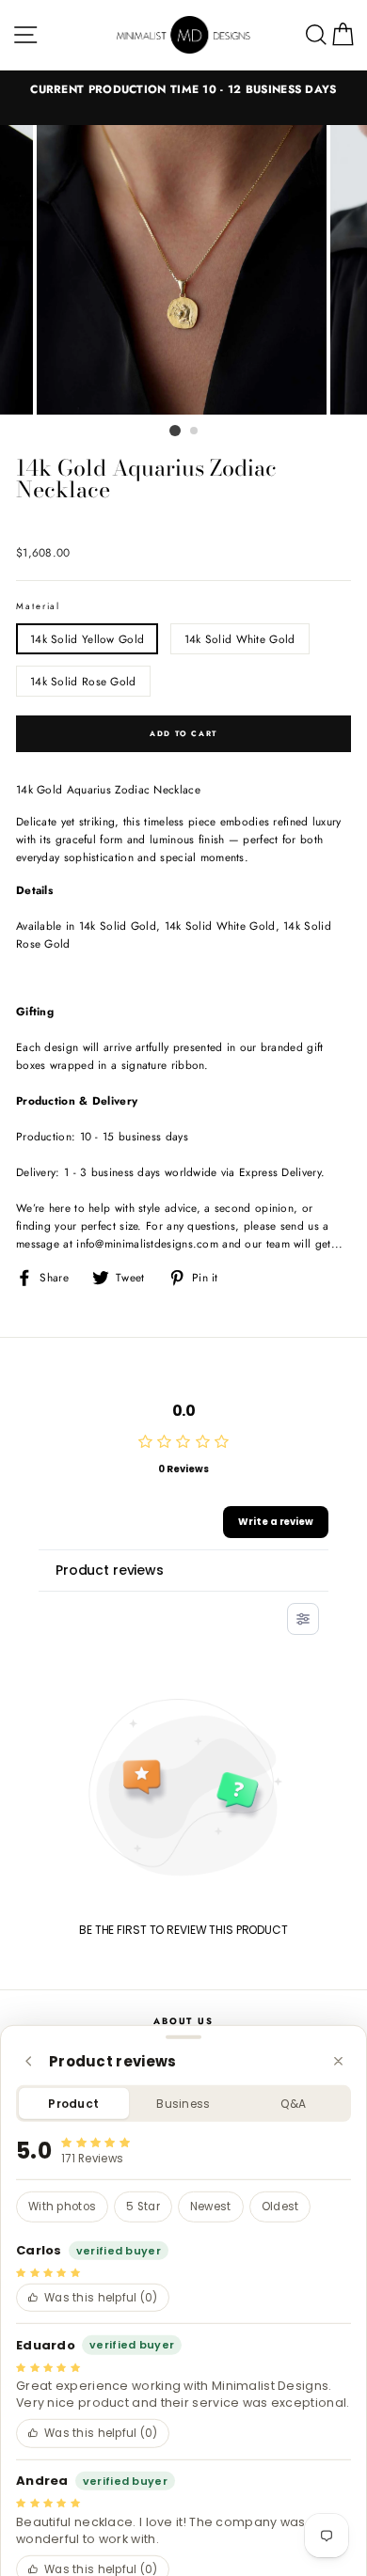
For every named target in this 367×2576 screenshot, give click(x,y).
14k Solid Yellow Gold (87, 639)
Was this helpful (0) (101, 2298)
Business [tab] (183, 2104)
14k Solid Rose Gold (83, 681)
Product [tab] (73, 2104)
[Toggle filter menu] (303, 1619)
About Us (183, 2021)
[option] (183, 89)
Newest (211, 2207)
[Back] (29, 2061)
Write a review (276, 1522)
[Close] (338, 2061)
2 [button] (195, 432)
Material (38, 606)
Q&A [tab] (293, 2104)
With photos (62, 2207)
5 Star (143, 2207)
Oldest (280, 2207)
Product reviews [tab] (110, 1570)
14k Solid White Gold (240, 639)
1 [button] (175, 431)
